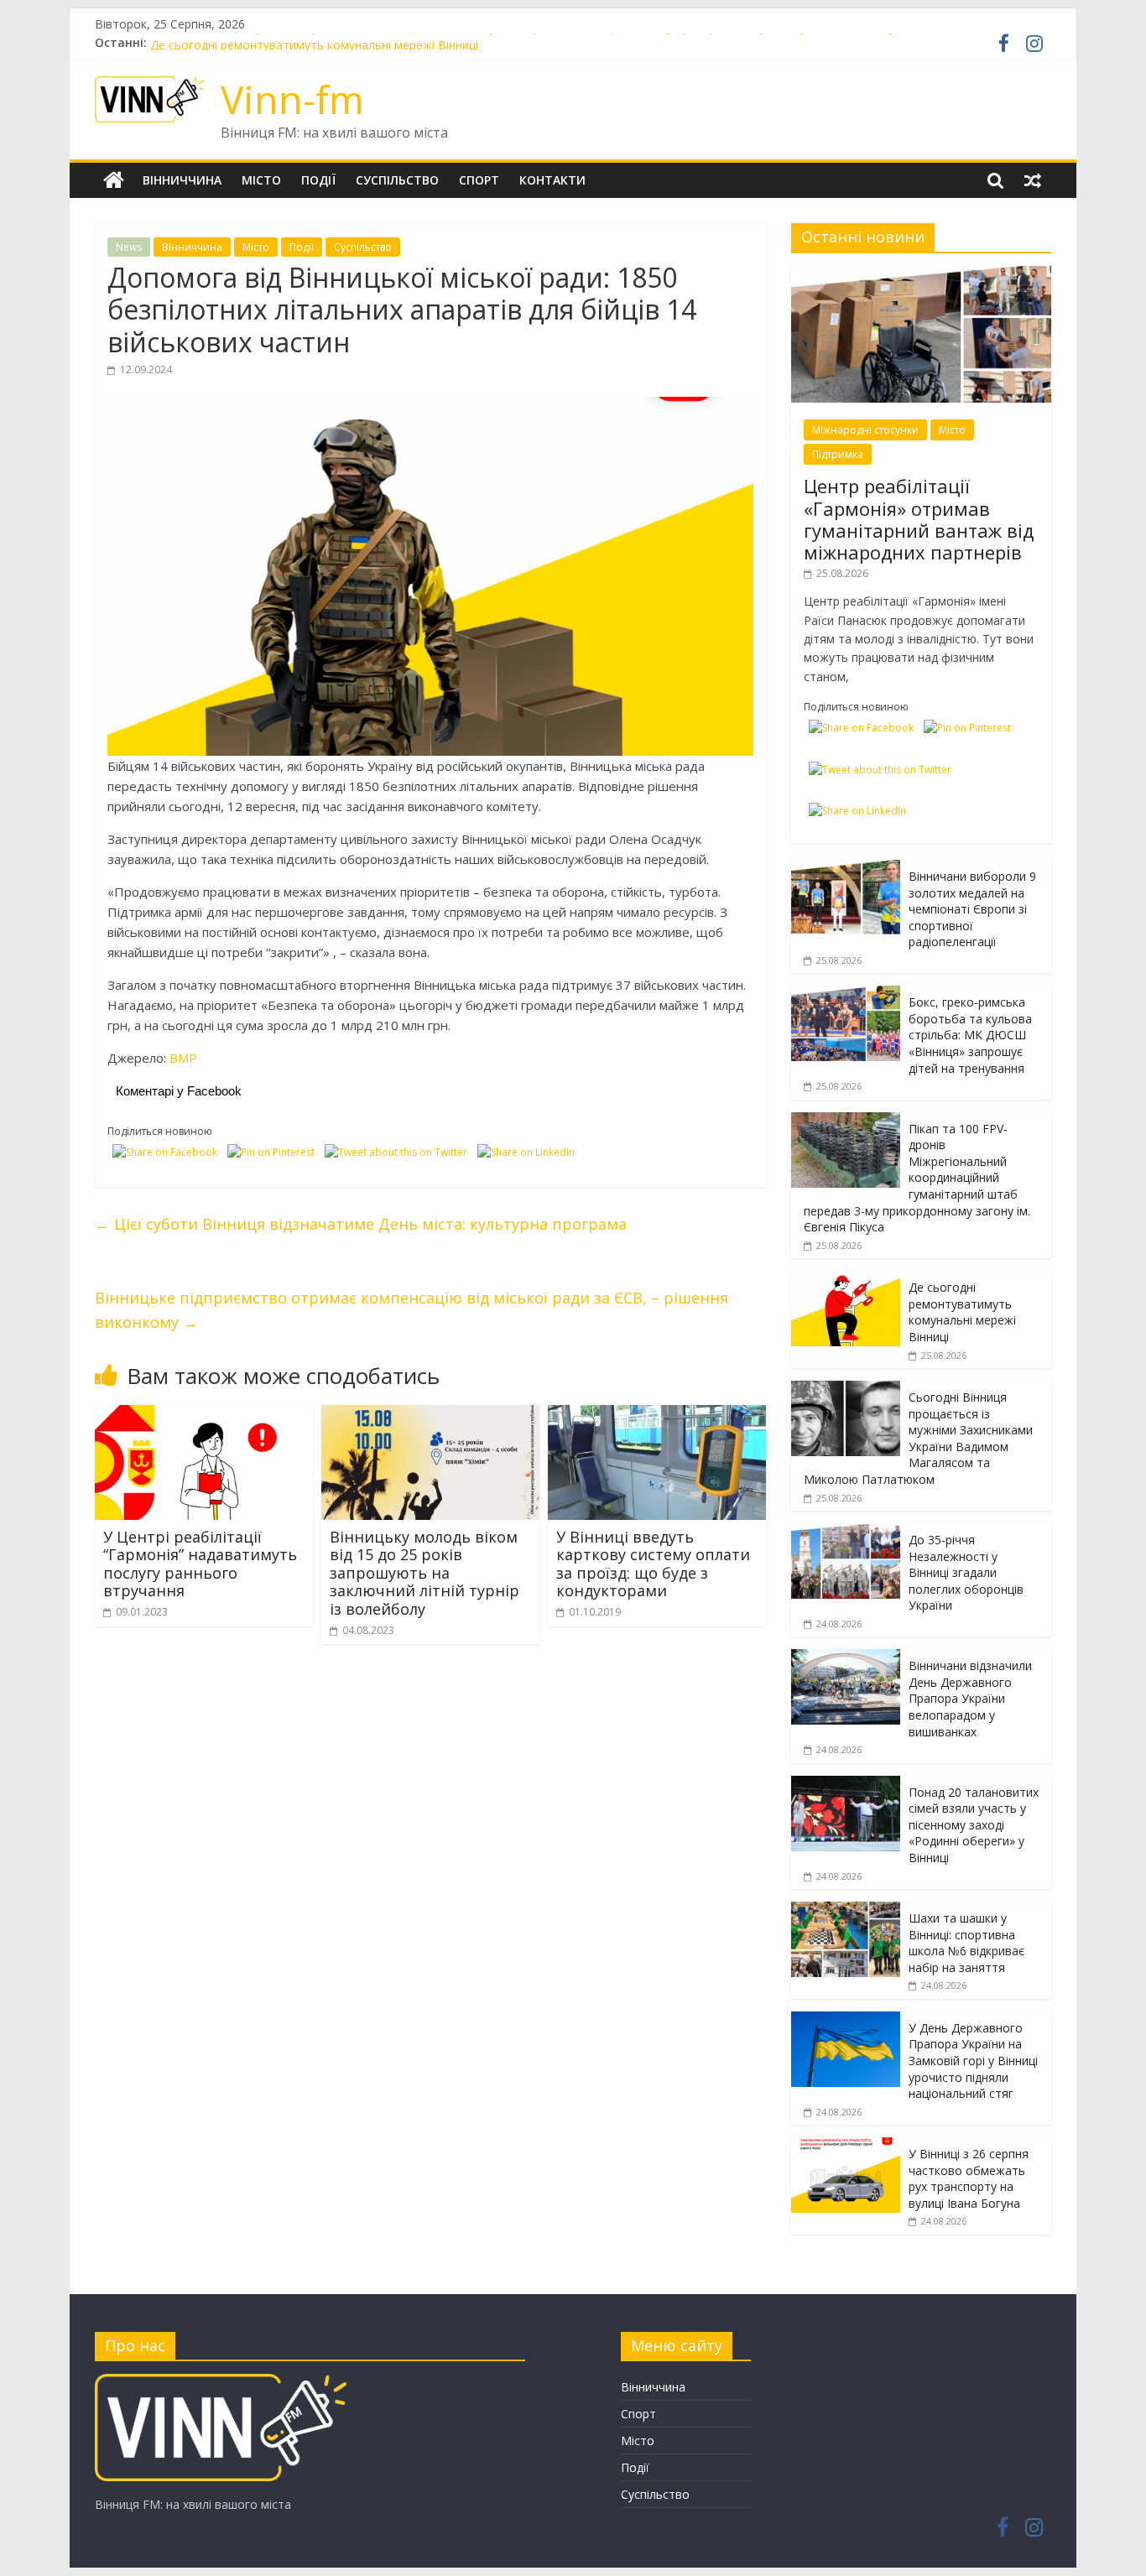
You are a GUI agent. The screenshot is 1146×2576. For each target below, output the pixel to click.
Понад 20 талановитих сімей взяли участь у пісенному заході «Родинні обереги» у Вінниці (974, 1825)
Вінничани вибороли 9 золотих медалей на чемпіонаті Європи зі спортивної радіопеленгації (972, 909)
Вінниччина (182, 180)
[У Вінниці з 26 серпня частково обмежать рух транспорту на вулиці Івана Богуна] (846, 2146)
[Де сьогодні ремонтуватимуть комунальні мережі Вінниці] (846, 1280)
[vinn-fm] (221, 2382)
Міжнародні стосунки (865, 430)
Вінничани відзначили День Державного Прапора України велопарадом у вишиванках (970, 1698)
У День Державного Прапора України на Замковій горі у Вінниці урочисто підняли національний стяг (973, 2061)
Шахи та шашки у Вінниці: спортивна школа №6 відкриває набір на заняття (966, 1943)
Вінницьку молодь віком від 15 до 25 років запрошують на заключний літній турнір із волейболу (425, 1573)
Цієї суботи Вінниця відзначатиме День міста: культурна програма (361, 1224)
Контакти (552, 180)
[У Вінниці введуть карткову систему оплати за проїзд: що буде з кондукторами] (657, 1415)
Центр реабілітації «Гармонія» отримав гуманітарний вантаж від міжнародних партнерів (919, 519)
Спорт (479, 180)
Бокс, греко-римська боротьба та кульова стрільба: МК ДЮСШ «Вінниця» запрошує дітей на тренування (970, 1035)
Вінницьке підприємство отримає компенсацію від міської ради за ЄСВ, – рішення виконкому (412, 1310)
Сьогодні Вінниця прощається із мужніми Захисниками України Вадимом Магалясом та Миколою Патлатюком (918, 1438)
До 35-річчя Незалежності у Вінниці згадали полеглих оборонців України (966, 1572)
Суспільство (397, 180)
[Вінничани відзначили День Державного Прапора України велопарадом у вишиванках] (846, 1658)
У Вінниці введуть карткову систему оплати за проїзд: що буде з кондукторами (653, 1564)
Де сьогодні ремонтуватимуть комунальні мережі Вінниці (962, 1312)
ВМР (183, 1058)
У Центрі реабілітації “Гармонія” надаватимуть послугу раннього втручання (200, 1564)
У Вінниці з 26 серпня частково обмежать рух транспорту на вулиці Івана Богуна (969, 2178)
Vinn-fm (292, 99)
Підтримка (838, 454)
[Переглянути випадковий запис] (1033, 180)
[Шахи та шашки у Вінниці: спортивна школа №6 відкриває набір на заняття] (846, 1910)
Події (318, 180)
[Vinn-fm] (114, 180)
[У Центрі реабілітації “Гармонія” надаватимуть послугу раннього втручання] (204, 1415)
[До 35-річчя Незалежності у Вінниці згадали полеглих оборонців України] (846, 1532)
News (129, 247)
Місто (261, 180)
